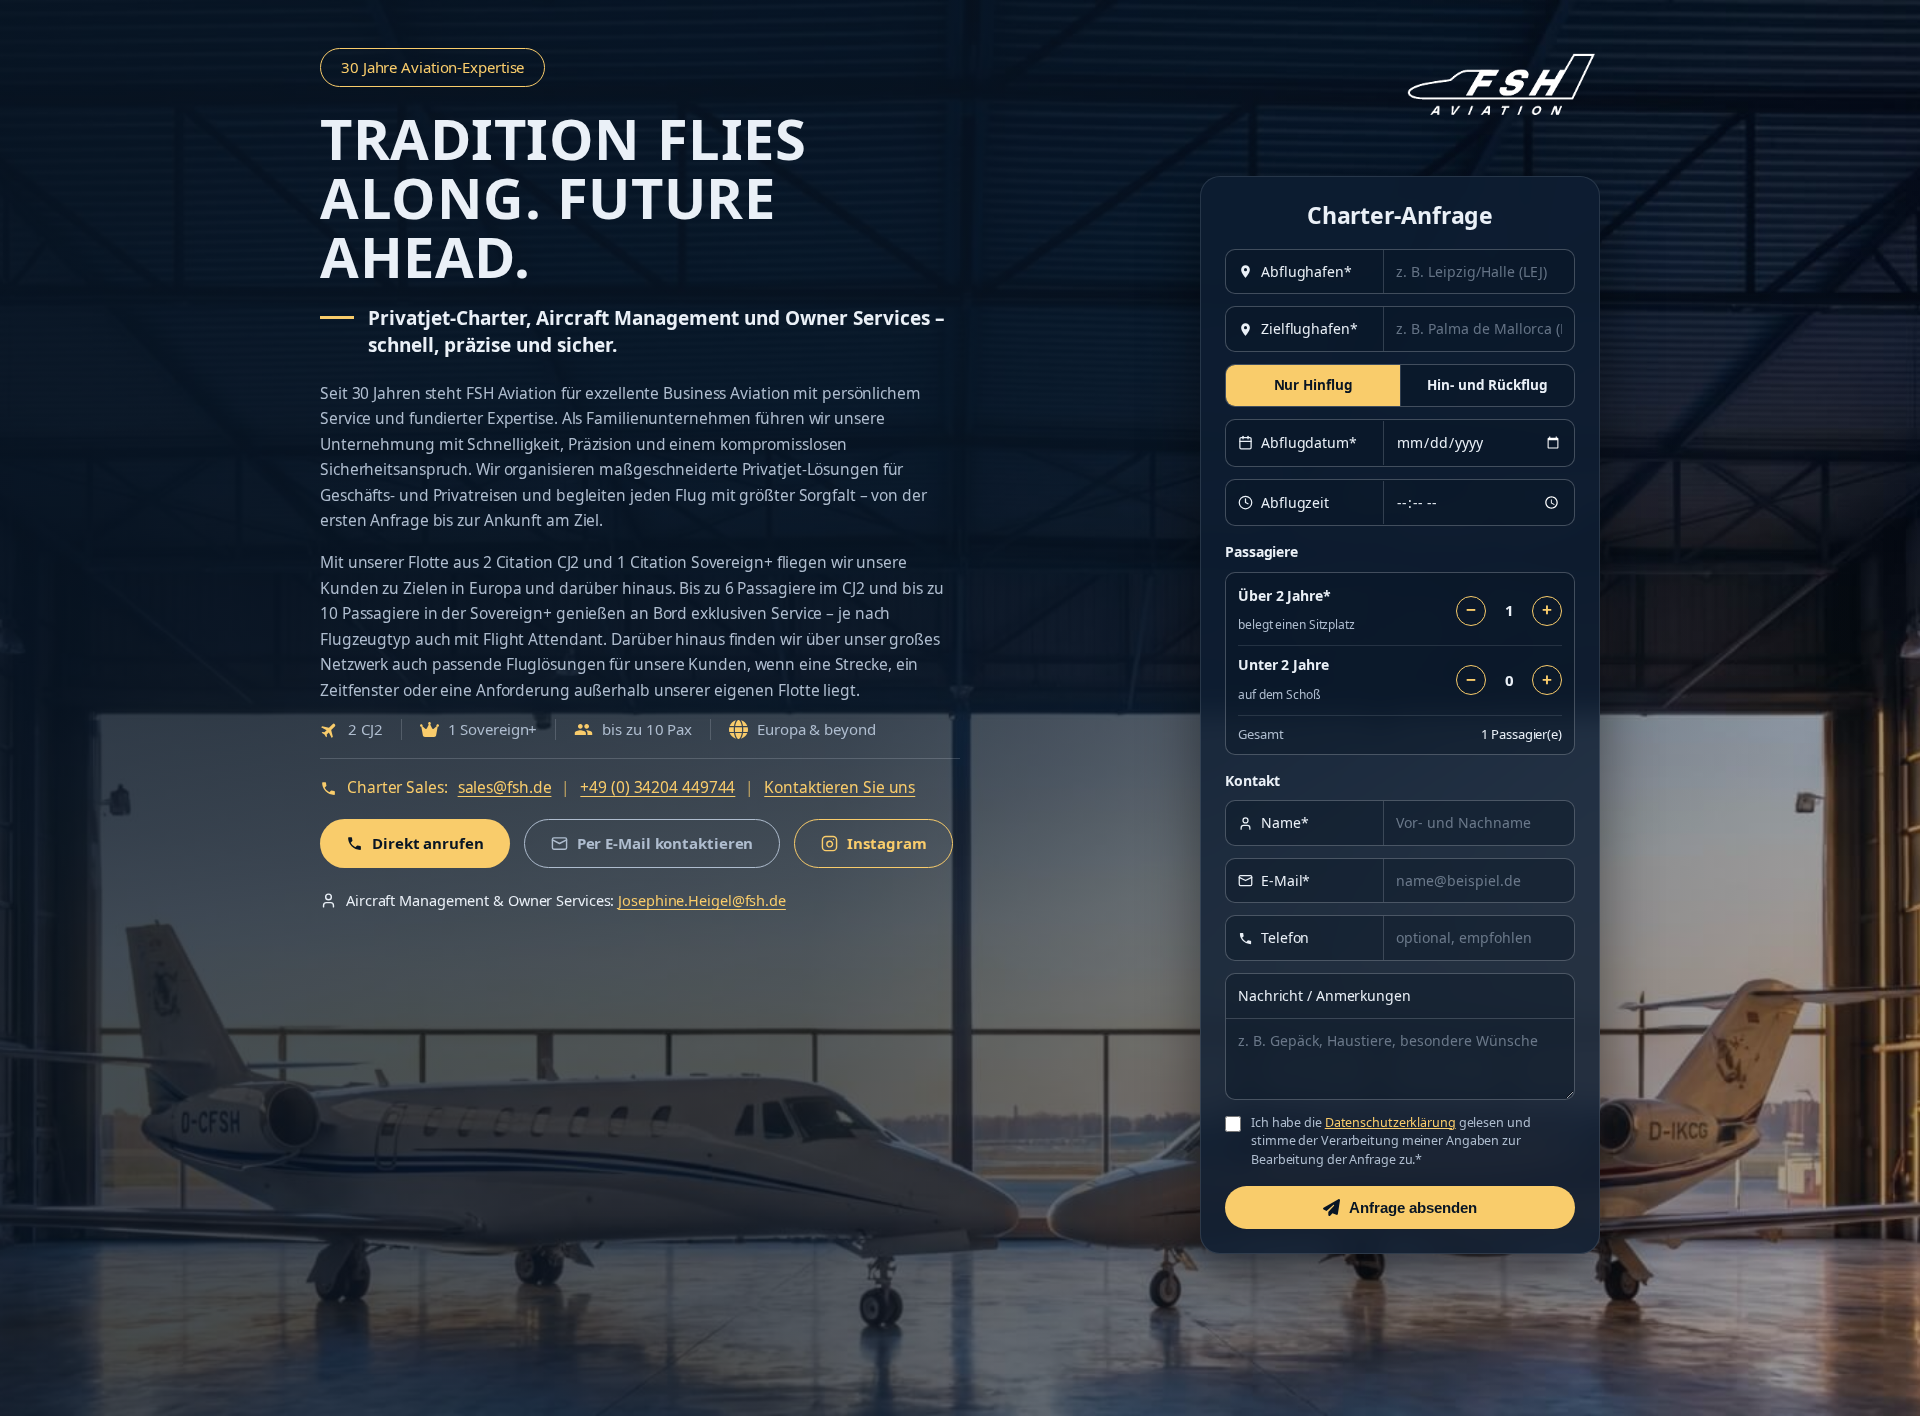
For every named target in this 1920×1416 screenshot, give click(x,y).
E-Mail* (1285, 880)
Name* (1285, 822)
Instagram (886, 843)
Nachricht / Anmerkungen (1324, 995)
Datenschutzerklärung (1390, 1122)
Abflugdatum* (1309, 442)
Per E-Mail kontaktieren (665, 843)
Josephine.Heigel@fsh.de (702, 900)
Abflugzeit (1295, 502)
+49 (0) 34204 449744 (657, 787)
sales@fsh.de (505, 787)
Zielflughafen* (1309, 328)
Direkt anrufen (428, 843)
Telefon (1285, 937)
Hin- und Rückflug (1487, 385)
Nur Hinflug (1313, 385)
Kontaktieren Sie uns (839, 787)
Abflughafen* (1306, 271)
